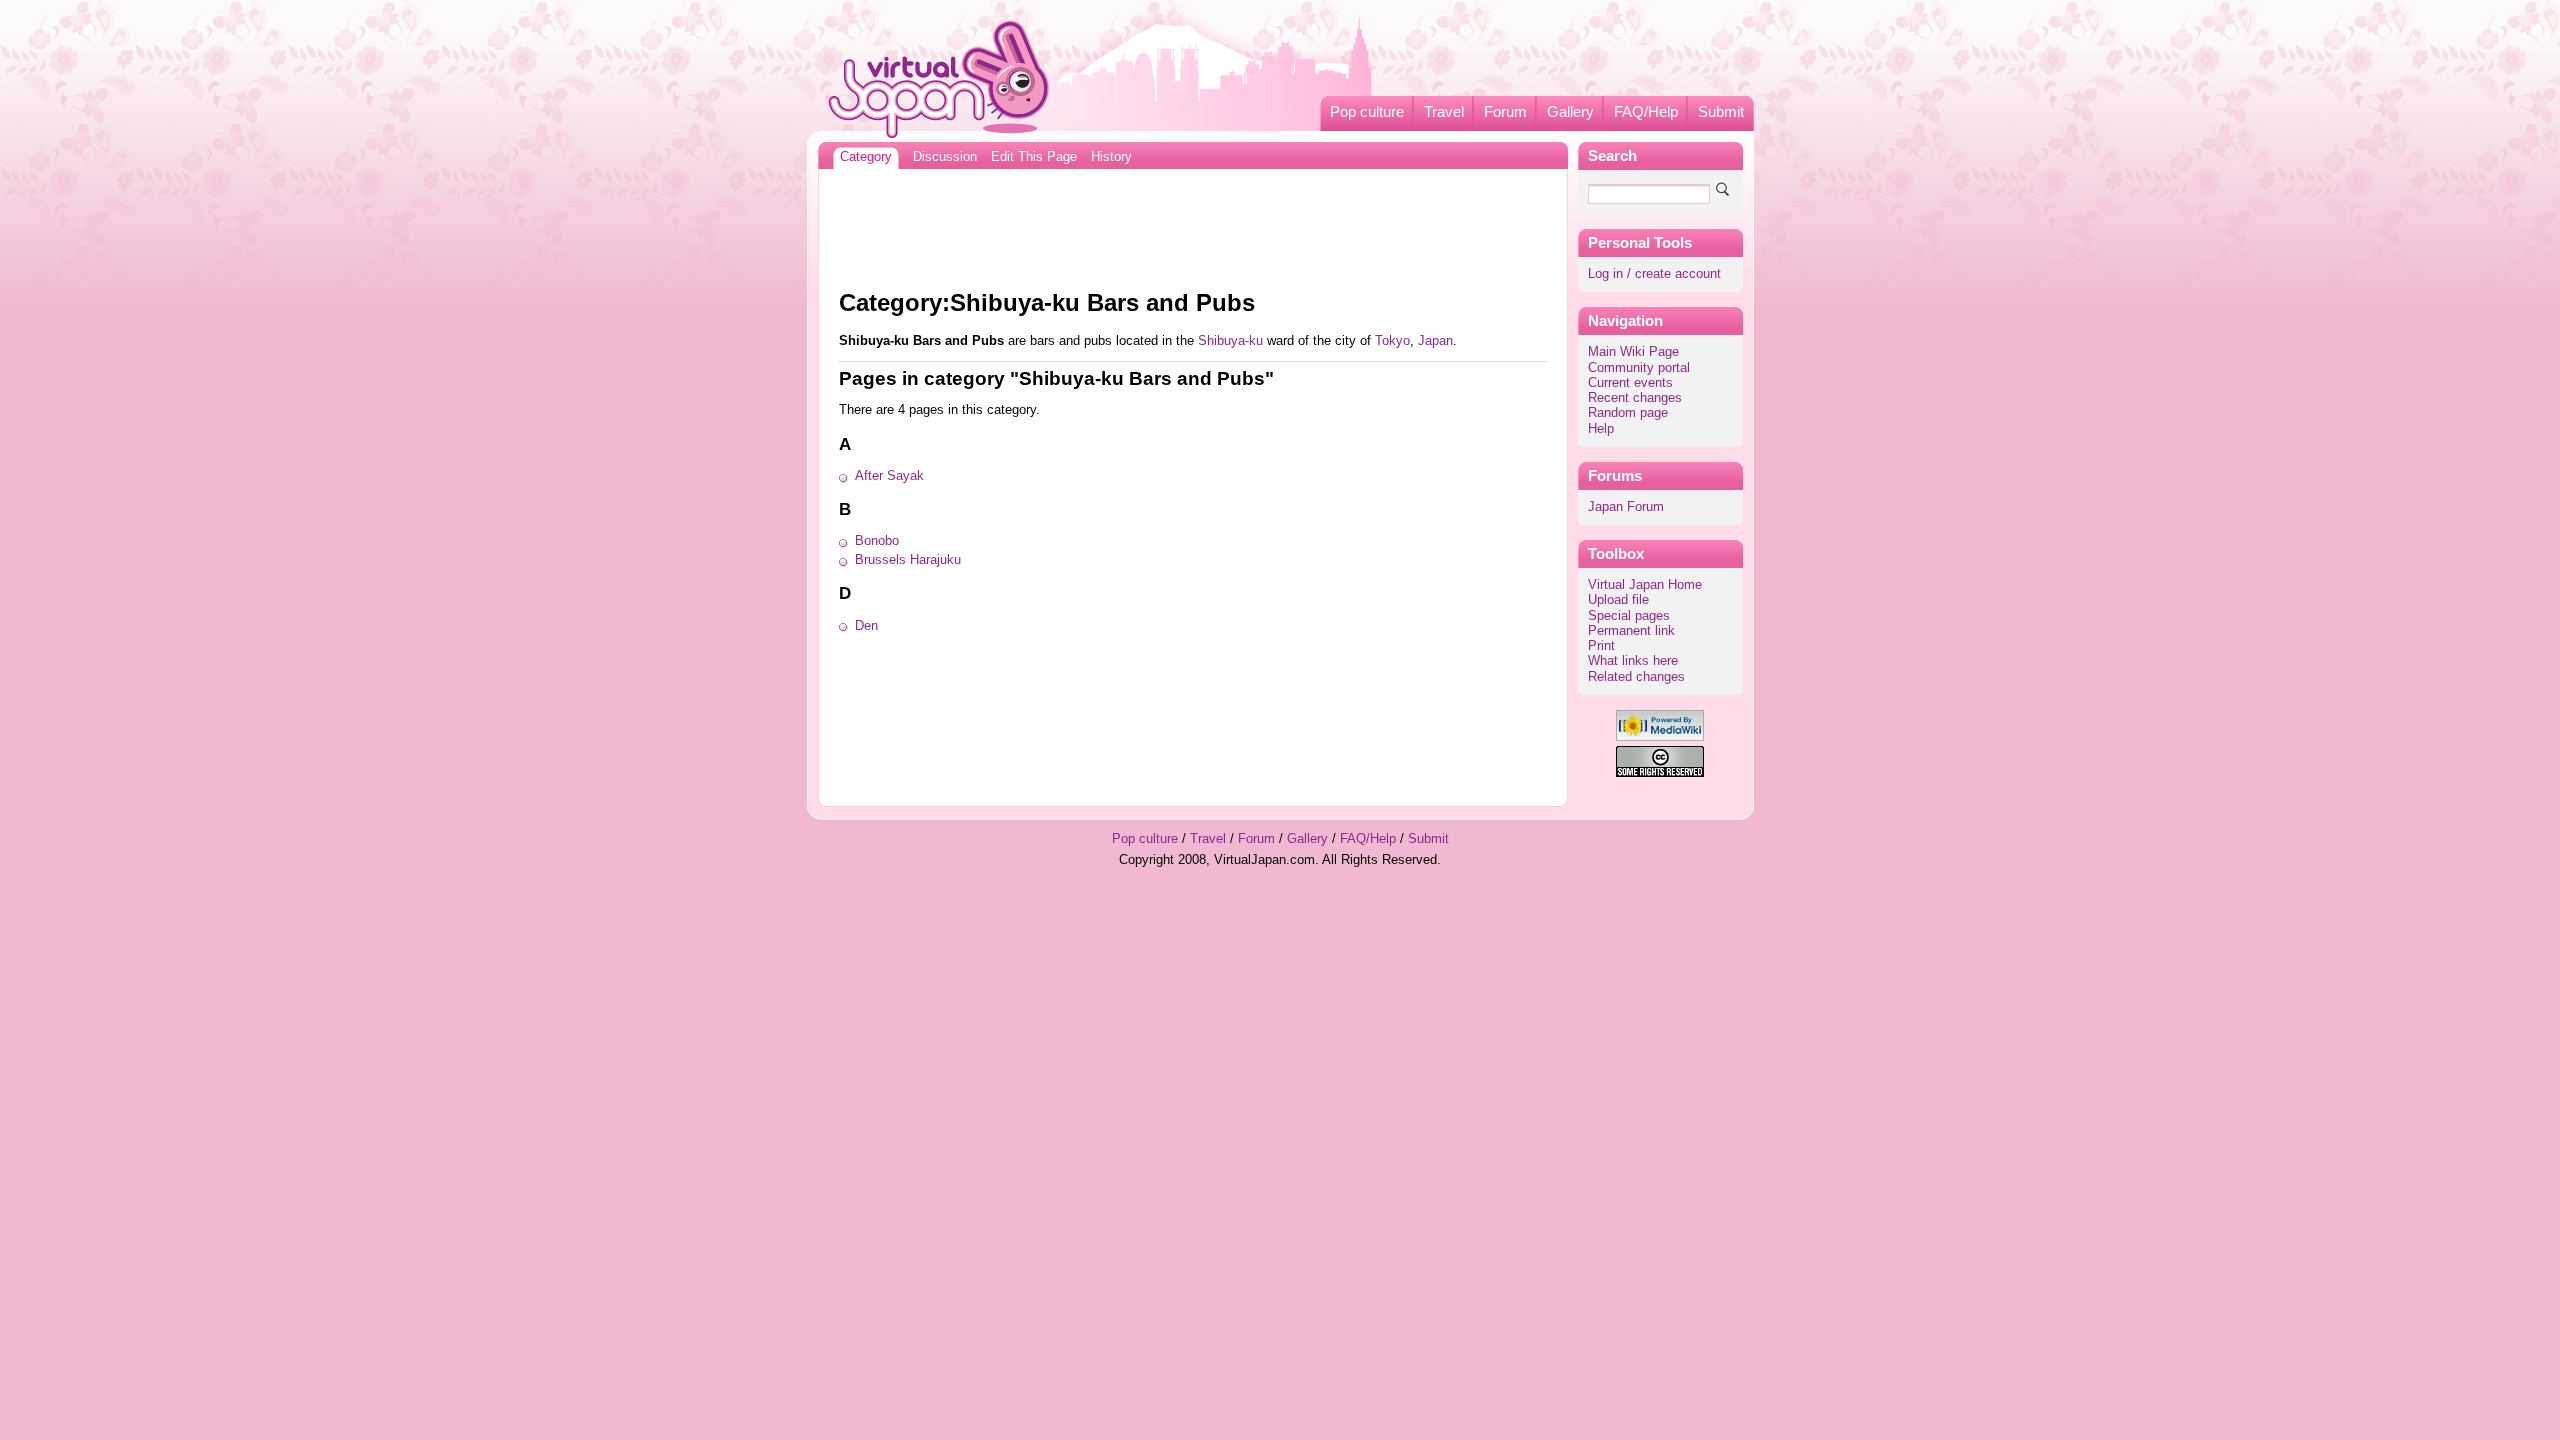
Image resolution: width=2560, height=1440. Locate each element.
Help (1601, 429)
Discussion (945, 157)
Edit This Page (1034, 157)
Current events (1630, 383)
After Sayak (889, 476)
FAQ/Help (1646, 112)
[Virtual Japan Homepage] (939, 78)
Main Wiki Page (1633, 352)
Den (866, 626)
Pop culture (1367, 112)
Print (1601, 646)
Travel (1444, 112)
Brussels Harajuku (908, 560)
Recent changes (1635, 398)
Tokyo (1392, 341)
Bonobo (877, 541)
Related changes (1636, 677)
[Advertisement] (1193, 224)
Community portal (1639, 368)
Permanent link (1631, 631)
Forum (1505, 112)
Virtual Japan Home (1645, 585)
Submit (1721, 112)
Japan (1435, 341)
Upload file (1618, 600)
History (1111, 157)
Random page (1628, 413)
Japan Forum (1626, 507)
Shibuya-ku (1230, 341)
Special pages (1629, 616)
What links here (1633, 661)
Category (866, 157)
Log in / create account (1654, 274)
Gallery (1570, 112)
